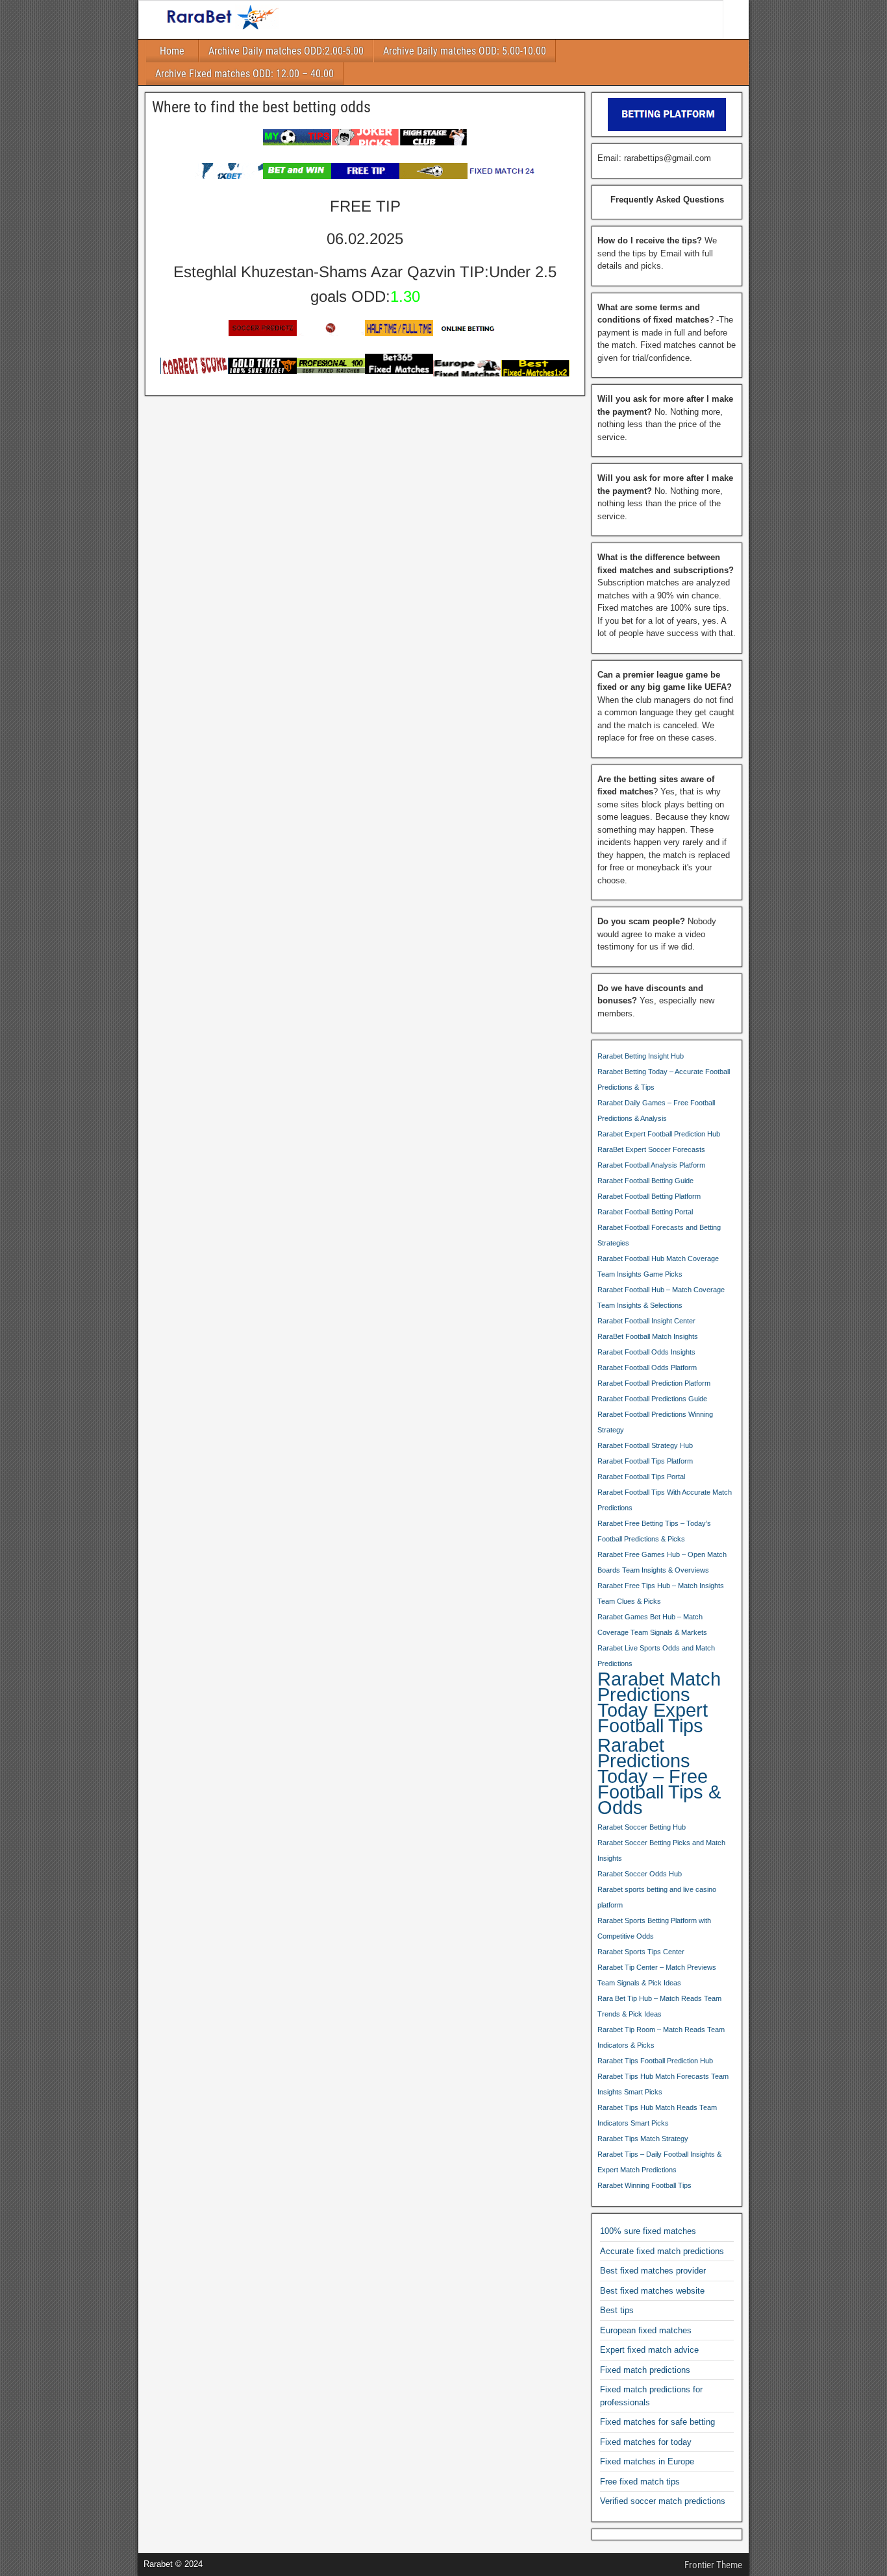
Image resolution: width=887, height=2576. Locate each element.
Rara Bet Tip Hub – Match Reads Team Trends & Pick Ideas (659, 2006)
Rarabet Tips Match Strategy (643, 2139)
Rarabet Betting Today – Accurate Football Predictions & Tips (664, 1079)
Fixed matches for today (646, 2442)
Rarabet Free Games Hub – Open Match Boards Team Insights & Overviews (662, 1562)
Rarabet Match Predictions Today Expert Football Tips (659, 1702)
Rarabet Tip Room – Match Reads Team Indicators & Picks (661, 2037)
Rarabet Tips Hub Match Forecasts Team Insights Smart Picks (663, 2084)
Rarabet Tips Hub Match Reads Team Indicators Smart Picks (657, 2115)
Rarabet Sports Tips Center (641, 1952)
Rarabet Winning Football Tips (644, 2185)
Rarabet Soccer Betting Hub (642, 1827)
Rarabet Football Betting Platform (649, 1196)
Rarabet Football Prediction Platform (654, 1383)
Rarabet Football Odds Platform (647, 1368)
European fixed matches (646, 2330)
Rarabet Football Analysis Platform (651, 1165)
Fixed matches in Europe (647, 2461)
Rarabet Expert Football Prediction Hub (659, 1134)
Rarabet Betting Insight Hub (641, 1056)
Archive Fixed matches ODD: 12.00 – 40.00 (244, 74)
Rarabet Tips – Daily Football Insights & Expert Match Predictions (659, 2162)
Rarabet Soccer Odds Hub (640, 1874)
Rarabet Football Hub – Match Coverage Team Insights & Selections (661, 1297)
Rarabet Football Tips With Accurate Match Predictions (665, 1500)
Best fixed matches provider (653, 2271)
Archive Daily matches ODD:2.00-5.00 (286, 51)
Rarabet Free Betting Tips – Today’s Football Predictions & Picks (654, 1531)
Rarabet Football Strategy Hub (645, 1445)
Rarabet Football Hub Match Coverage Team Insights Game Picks (658, 1266)
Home (172, 51)
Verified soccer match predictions (663, 2501)
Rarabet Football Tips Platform (645, 1461)
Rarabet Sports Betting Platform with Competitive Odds (654, 1928)
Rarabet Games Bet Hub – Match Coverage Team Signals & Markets (652, 1625)
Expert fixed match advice (649, 2350)
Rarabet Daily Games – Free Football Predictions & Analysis (656, 1110)
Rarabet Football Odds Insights (646, 1352)
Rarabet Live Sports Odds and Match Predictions (656, 1656)
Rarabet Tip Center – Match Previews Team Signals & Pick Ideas (657, 1975)
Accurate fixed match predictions (662, 2251)
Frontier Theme (713, 2565)
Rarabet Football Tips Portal (641, 1477)
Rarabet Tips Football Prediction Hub (655, 2061)
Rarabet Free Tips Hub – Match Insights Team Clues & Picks (661, 1593)
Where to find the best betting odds (261, 107)
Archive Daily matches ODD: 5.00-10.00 (465, 51)
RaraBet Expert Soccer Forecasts (651, 1149)
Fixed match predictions (645, 2370)
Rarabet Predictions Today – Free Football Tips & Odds (659, 1776)
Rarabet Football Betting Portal (645, 1212)
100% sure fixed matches (648, 2231)
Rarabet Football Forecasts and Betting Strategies (659, 1235)
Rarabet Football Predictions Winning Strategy (655, 1422)
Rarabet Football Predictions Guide (652, 1399)
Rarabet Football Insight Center (646, 1321)
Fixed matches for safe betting (657, 2422)
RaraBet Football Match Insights (648, 1336)
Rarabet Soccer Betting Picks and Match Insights (661, 1850)
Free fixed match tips (640, 2482)
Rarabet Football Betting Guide (645, 1181)
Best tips (617, 2310)
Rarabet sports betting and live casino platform (657, 1897)
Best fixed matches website (652, 2291)
